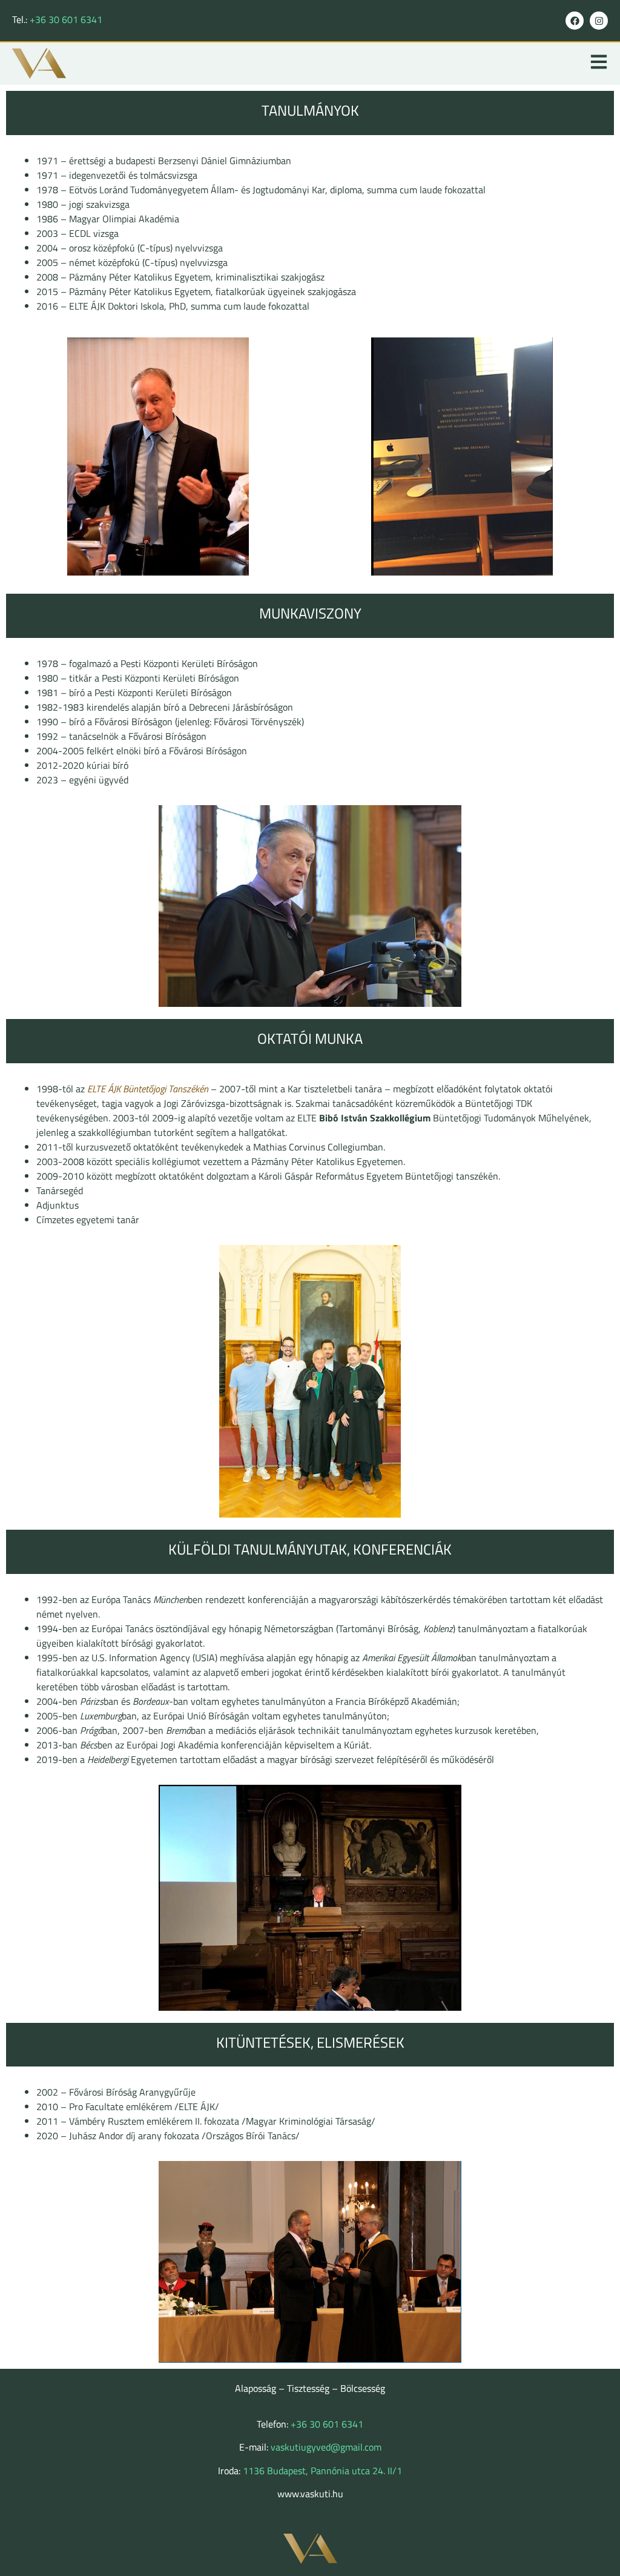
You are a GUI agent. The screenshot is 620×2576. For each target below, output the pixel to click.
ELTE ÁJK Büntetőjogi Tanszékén (149, 1089)
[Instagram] (599, 21)
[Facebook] (575, 21)
